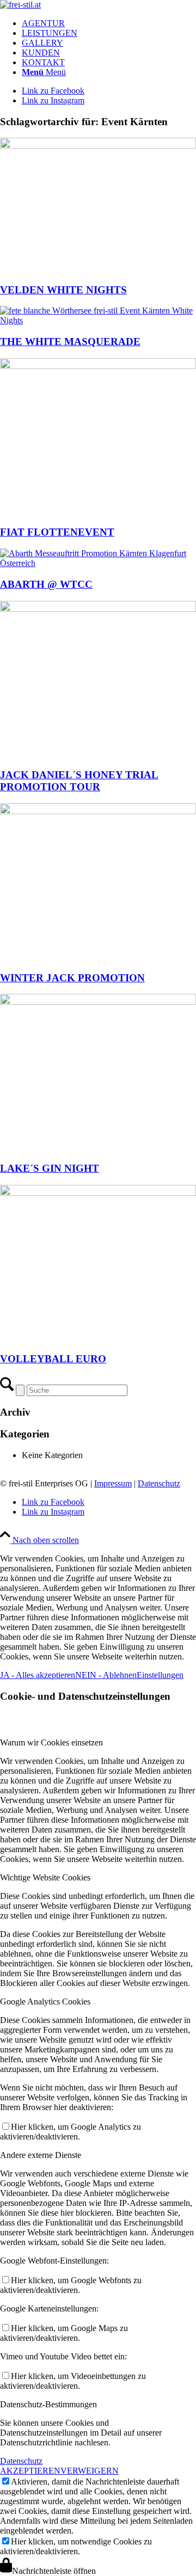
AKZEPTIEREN (30, 2471)
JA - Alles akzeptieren (38, 1675)
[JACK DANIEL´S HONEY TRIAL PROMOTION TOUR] (98, 609)
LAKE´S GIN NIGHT (50, 1168)
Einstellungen (160, 1675)
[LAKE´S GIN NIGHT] (98, 1002)
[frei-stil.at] (20, 5)
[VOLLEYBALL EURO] (98, 1193)
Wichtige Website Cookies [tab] (45, 1877)
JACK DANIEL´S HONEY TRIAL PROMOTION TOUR (79, 781)
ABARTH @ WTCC (46, 584)
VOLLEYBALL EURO (53, 1359)
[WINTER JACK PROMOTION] (98, 811)
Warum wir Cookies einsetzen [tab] (51, 1742)
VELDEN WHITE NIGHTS (63, 290)
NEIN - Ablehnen (106, 1675)
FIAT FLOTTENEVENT (57, 532)
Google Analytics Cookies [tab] (45, 2002)
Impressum (113, 1483)
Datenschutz (159, 1483)
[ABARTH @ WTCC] (98, 563)
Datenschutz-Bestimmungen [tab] (48, 2404)
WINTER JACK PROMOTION (72, 978)
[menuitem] (109, 23)
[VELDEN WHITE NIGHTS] (98, 146)
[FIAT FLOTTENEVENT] (98, 366)
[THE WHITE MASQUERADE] (98, 320)
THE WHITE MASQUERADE (70, 342)
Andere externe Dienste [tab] (41, 2155)
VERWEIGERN (90, 2471)
